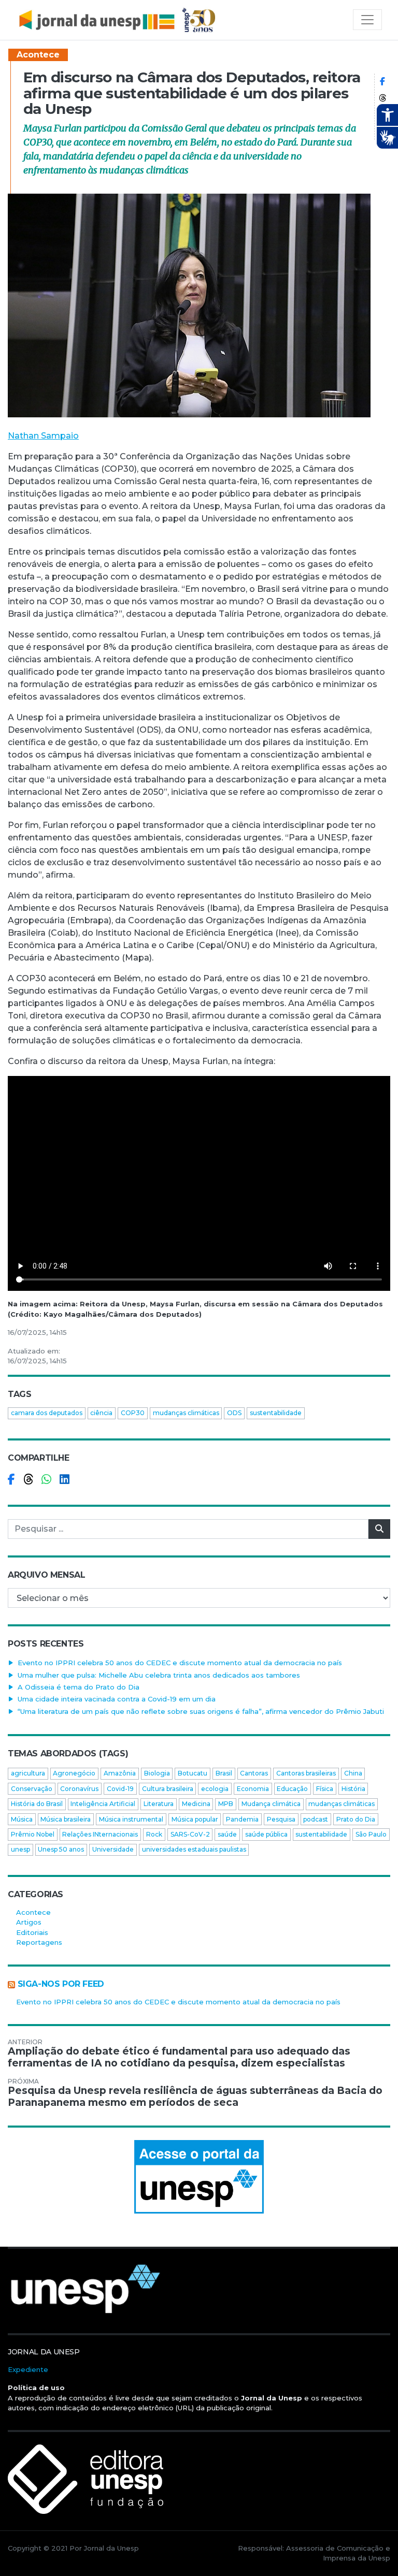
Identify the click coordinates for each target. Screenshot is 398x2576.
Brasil (224, 1773)
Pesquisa (281, 1819)
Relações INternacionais (100, 1834)
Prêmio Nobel (33, 1834)
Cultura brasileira (168, 1789)
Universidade (113, 1849)
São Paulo (371, 1834)
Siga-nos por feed (61, 1984)
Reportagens (39, 1942)
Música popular (195, 1819)
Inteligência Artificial (103, 1804)
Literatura (159, 1804)
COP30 (133, 1413)
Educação (292, 1789)
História (353, 1789)
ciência (101, 1413)
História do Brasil (37, 1804)
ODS (234, 1413)
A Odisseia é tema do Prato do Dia (79, 1687)
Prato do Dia (356, 1819)
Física (325, 1789)
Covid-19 (120, 1789)
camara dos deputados (47, 1413)
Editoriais (32, 1932)
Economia (253, 1789)
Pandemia (242, 1819)
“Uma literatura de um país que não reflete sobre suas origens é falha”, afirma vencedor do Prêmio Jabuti (201, 1711)
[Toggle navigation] (367, 20)
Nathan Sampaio (43, 436)
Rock (154, 1834)
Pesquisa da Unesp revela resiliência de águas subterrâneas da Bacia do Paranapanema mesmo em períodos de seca (195, 2097)
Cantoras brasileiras (306, 1773)
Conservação (32, 1789)
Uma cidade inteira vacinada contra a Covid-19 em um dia (117, 1699)
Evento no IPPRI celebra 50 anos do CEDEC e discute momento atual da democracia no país (180, 1663)
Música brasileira (66, 1819)
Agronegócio (74, 1773)
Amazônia (120, 1773)
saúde (227, 1834)
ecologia (215, 1789)
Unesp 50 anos (61, 1849)
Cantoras (254, 1773)
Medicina (196, 1804)
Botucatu (193, 1773)
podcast (316, 1819)
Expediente (28, 2369)
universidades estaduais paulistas (194, 1849)
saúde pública (266, 1834)
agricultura (28, 1773)
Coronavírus (79, 1789)
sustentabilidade (276, 1413)
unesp (20, 1849)
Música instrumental (131, 1819)
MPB (226, 1804)
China (353, 1773)
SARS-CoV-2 (190, 1834)
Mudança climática (271, 1804)
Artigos (29, 1922)
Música (22, 1819)
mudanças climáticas (186, 1413)
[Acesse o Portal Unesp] (199, 2177)
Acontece (38, 55)
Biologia (157, 1773)
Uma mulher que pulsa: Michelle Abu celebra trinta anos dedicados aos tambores (159, 1675)
